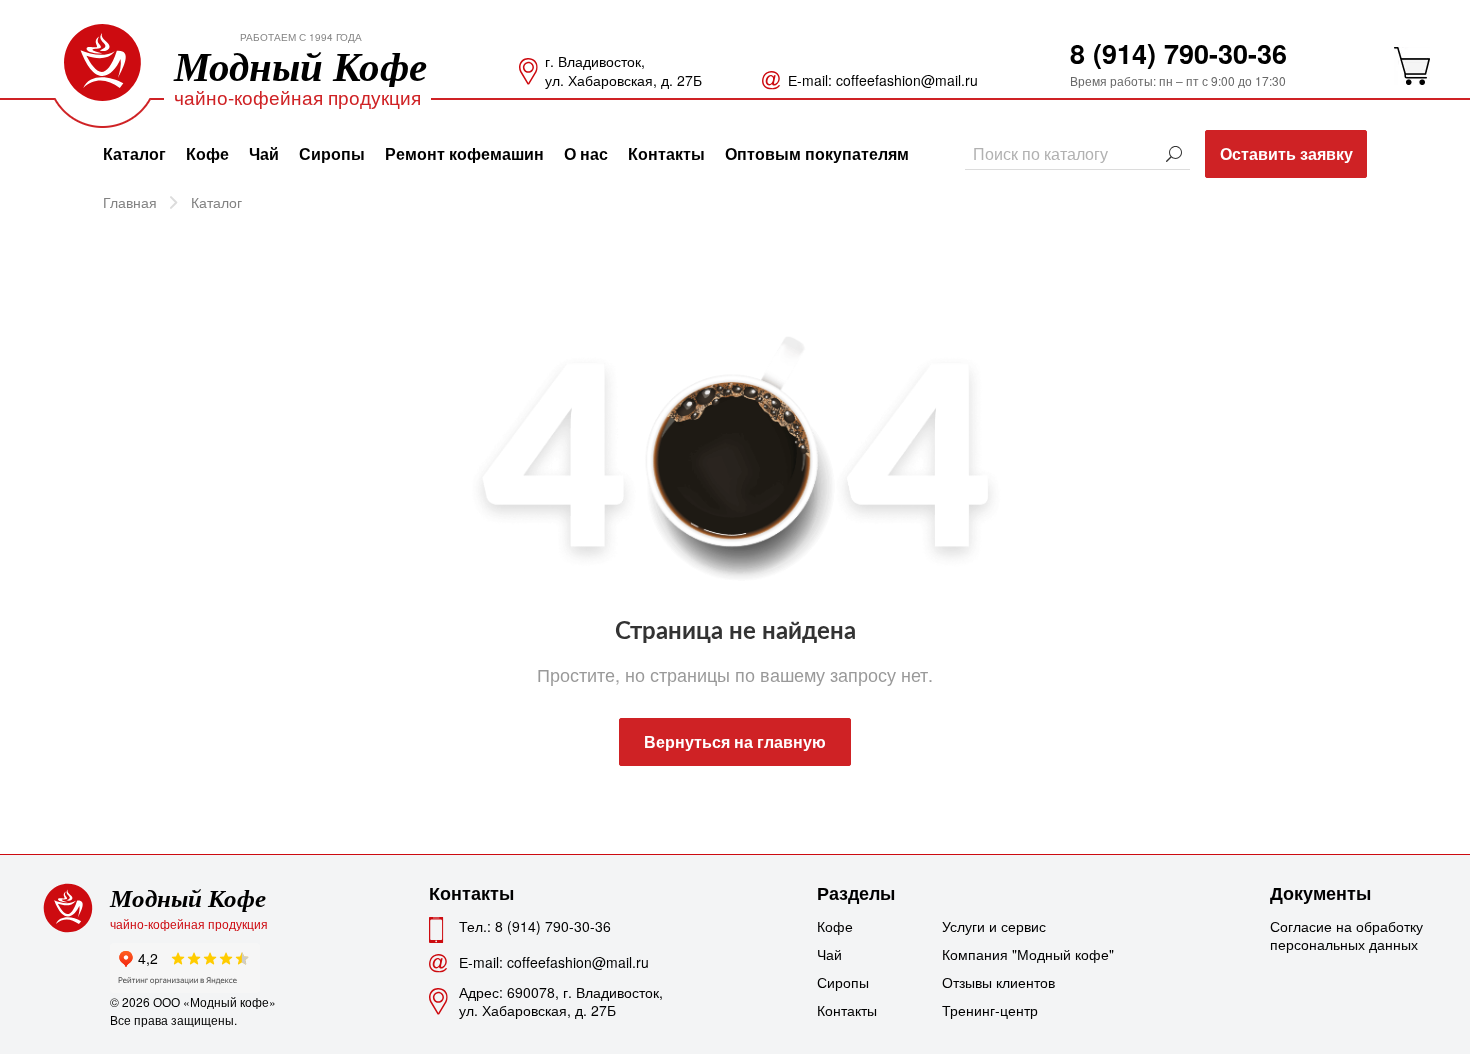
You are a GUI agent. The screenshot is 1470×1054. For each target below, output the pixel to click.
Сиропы (332, 153)
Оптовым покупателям (817, 153)
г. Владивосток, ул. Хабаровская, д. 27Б (623, 71)
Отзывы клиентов (992, 982)
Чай (264, 153)
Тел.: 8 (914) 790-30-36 (535, 926)
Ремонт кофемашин (464, 153)
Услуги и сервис (992, 926)
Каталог (134, 153)
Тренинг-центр (990, 1010)
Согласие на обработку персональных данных (1346, 935)
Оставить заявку (1286, 153)
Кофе (207, 153)
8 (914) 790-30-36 (1178, 53)
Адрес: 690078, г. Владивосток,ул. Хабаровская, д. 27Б (561, 1001)
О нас (586, 153)
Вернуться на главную (735, 741)
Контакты (666, 153)
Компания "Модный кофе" (992, 954)
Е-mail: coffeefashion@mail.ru (883, 80)
